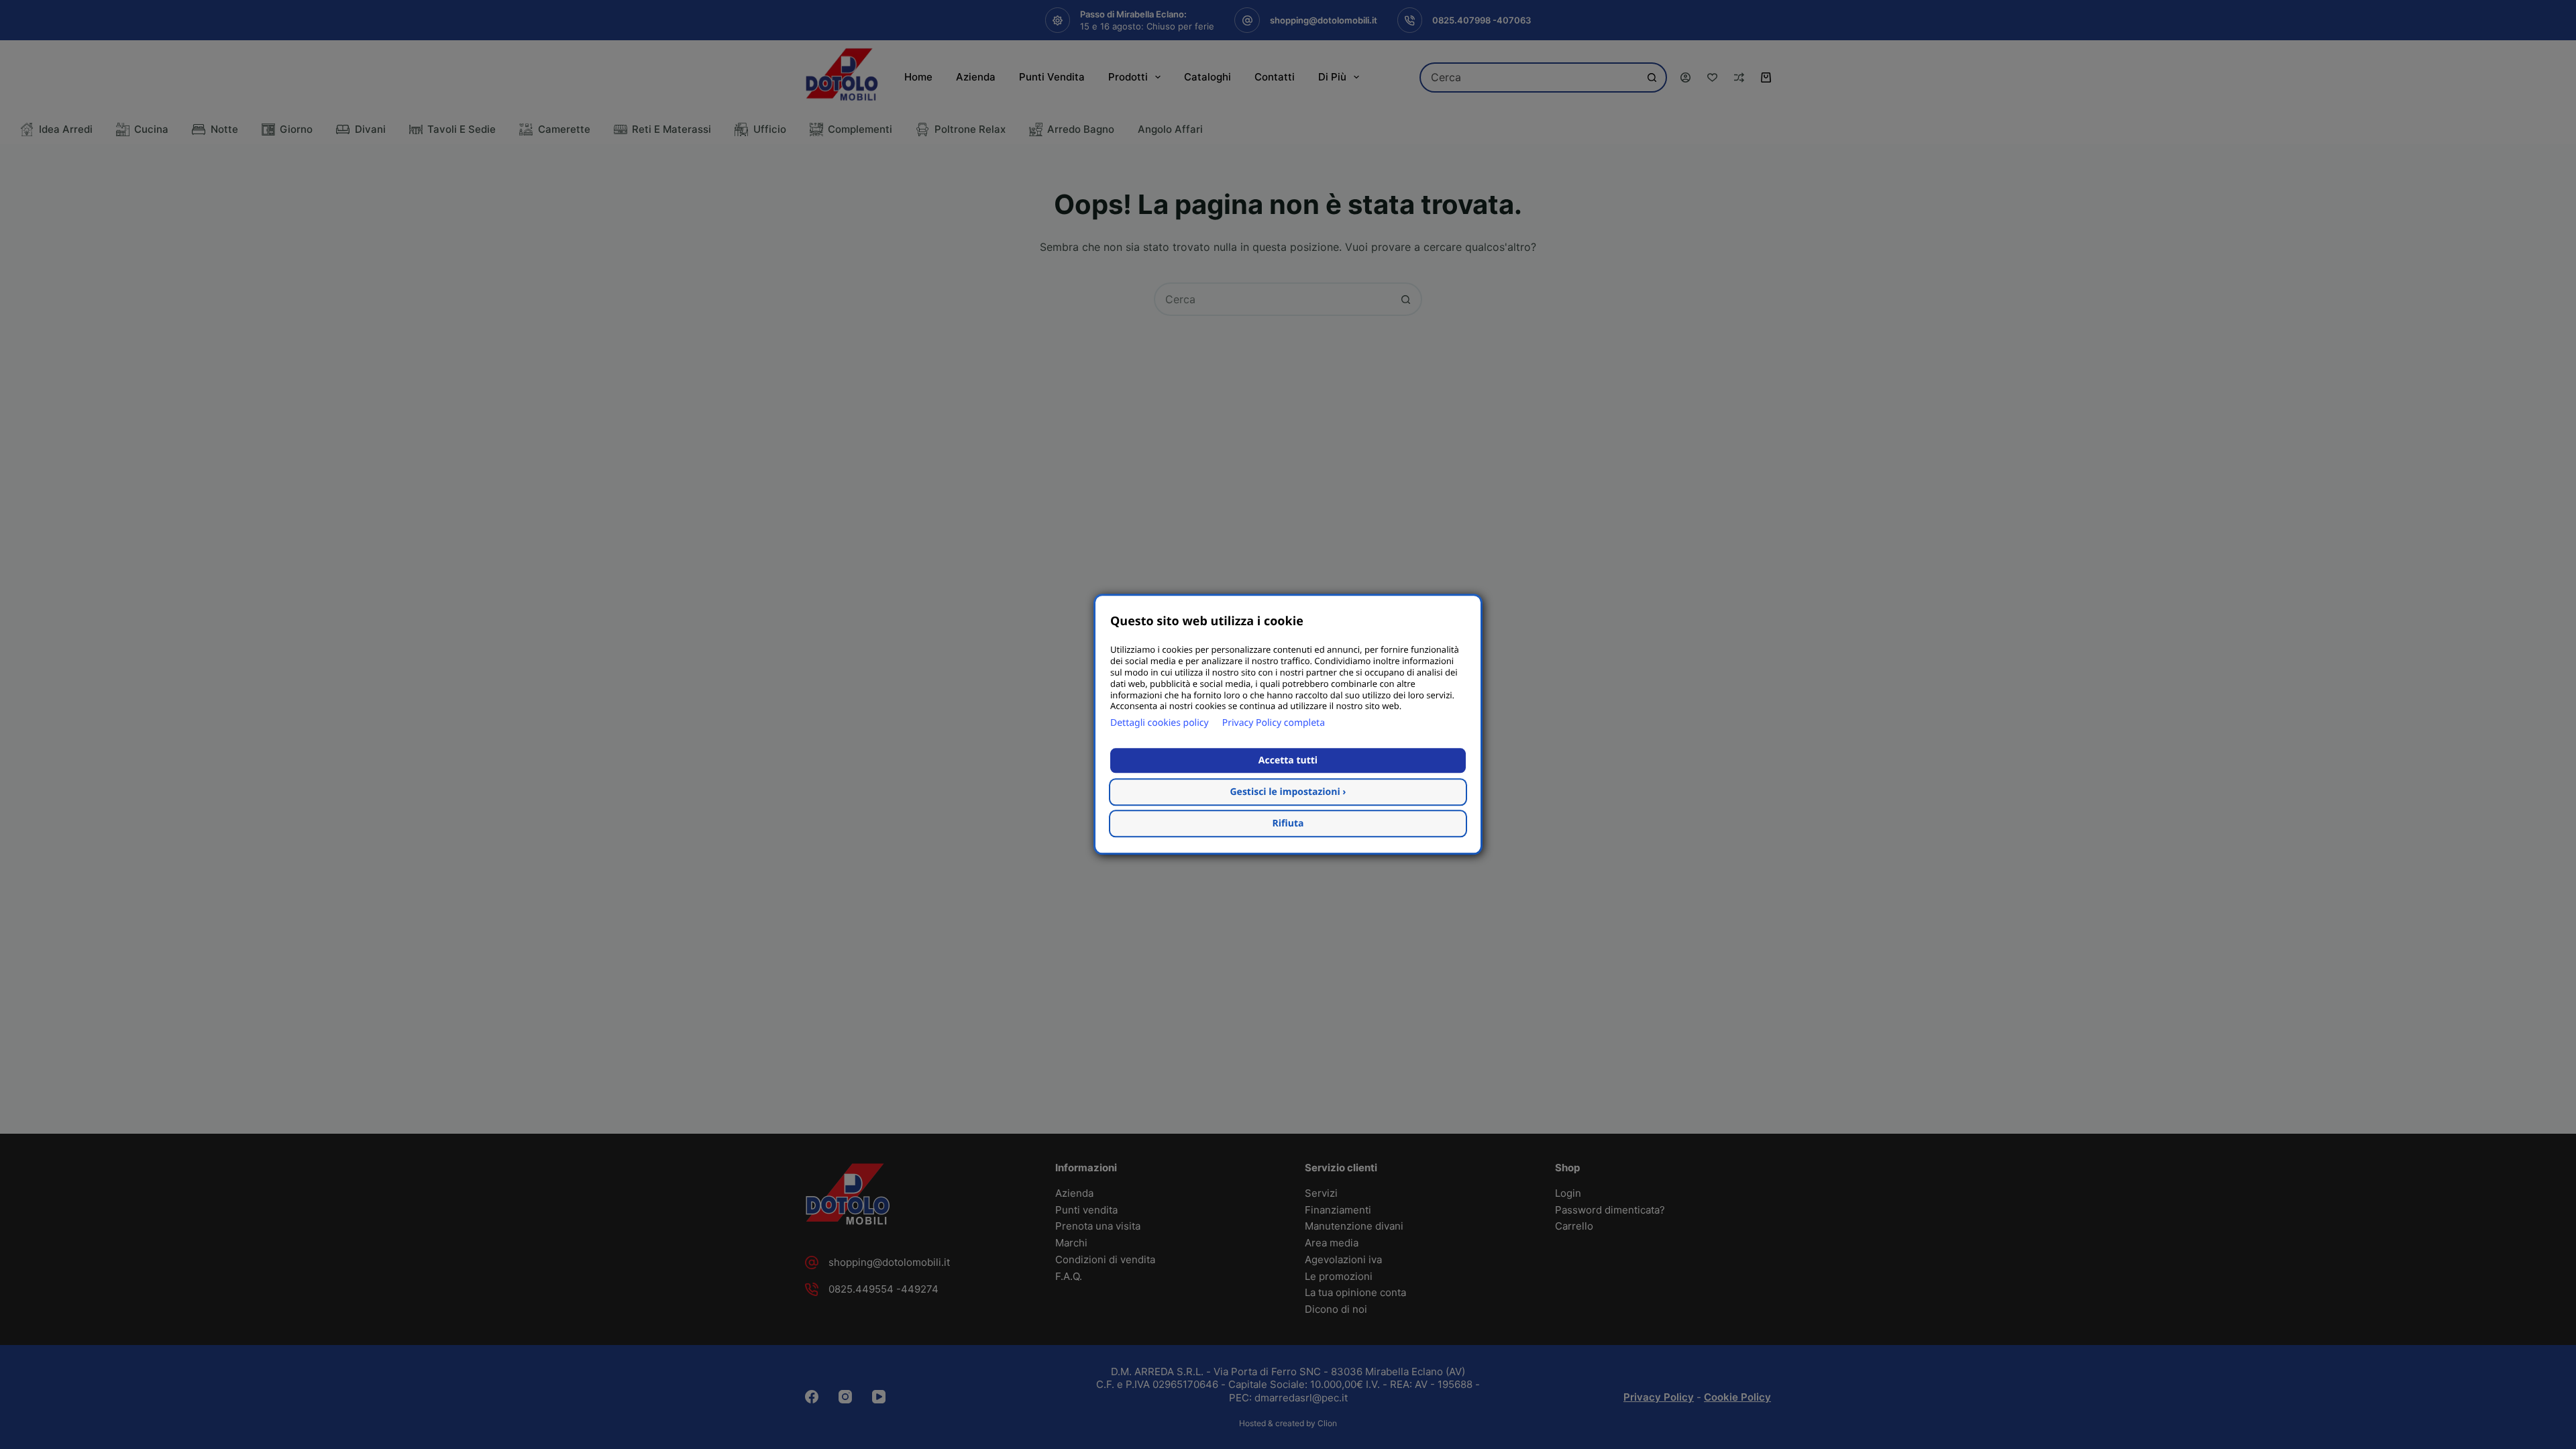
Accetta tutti (1288, 761)
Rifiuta (1288, 824)
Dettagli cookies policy (1160, 723)
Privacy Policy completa (1274, 723)
